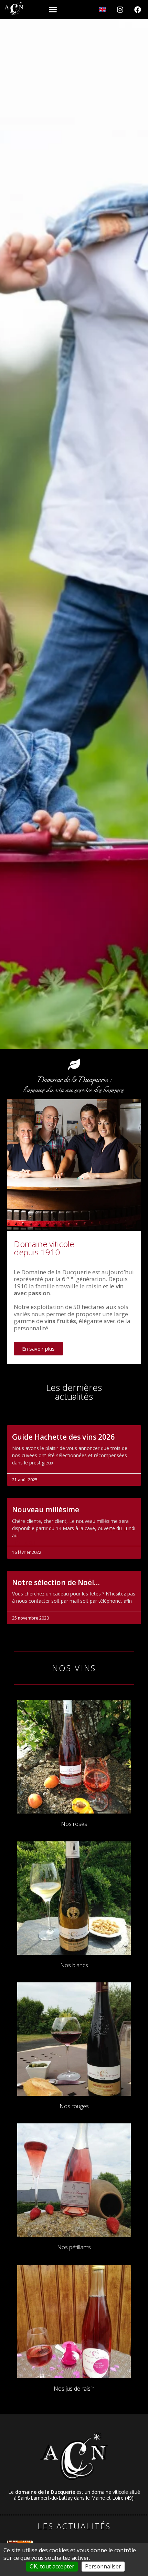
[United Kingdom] (103, 10)
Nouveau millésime (46, 1509)
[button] (53, 10)
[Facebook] (138, 10)
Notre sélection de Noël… (56, 1582)
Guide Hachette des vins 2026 (63, 1437)
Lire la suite (26, 1470)
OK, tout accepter (52, 2566)
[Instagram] (120, 10)
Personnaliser (103, 2566)
